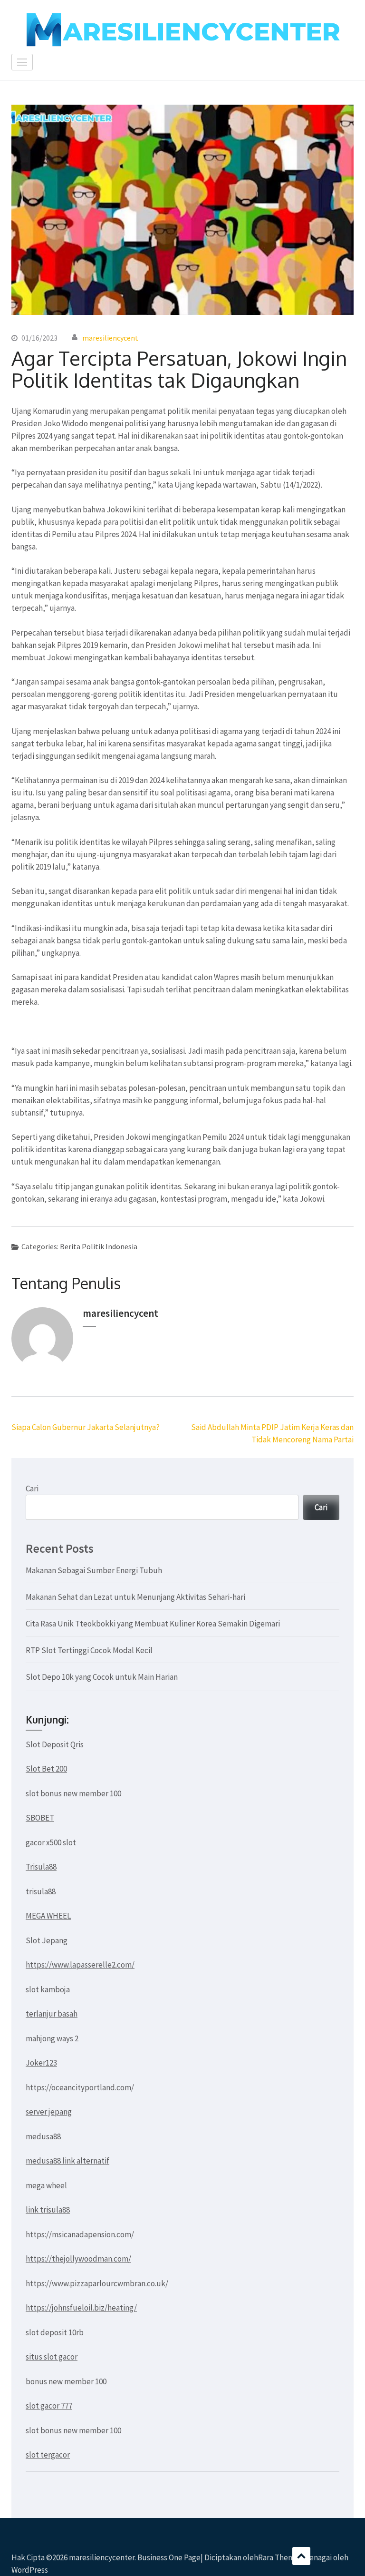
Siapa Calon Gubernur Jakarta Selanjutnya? (86, 1427)
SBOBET (40, 1818)
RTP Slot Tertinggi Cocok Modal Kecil (89, 1650)
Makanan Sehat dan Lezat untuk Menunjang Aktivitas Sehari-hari (135, 1597)
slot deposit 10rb (55, 2332)
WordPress (30, 2570)
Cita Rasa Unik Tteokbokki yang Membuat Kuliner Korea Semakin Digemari (153, 1624)
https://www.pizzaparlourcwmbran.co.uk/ (97, 2283)
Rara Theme (279, 2557)
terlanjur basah (52, 2014)
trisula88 (41, 1891)
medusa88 (43, 2136)
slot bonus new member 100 (73, 1793)
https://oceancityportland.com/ (80, 2087)
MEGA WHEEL (48, 1916)
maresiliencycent (110, 338)
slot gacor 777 (49, 2406)
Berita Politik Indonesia (99, 1246)
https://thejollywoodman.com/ (78, 2259)
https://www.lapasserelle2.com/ (80, 1965)
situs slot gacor (52, 2357)
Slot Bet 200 (46, 1769)
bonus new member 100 (66, 2381)
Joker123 (41, 2063)
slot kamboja (48, 1989)
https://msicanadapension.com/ (80, 2234)
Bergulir (301, 2556)
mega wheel (46, 2185)
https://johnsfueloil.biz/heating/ (81, 2308)
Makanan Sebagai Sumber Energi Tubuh (94, 1570)
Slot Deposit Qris (55, 1744)
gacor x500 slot (51, 1842)
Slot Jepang (47, 1940)
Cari (32, 1489)
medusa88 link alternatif (67, 2161)
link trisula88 (48, 2210)
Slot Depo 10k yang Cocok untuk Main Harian (102, 1677)
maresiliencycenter (102, 2557)
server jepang (49, 2112)
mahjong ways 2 (52, 2038)
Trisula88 (41, 1867)
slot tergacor (48, 2455)
